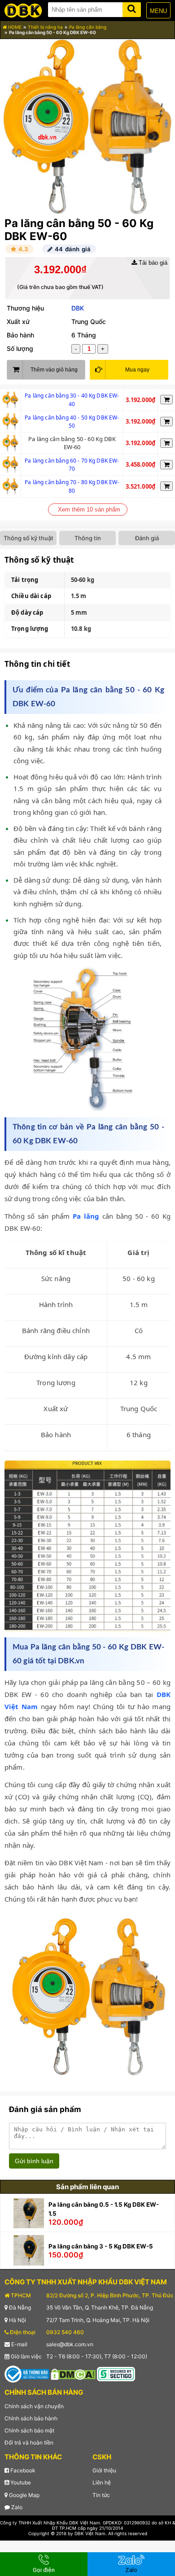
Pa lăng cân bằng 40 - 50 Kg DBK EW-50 (72, 422)
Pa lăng (86, 1216)
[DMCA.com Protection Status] (73, 2374)
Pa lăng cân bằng (88, 27)
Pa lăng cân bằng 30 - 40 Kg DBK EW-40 (72, 400)
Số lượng (20, 348)
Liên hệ (102, 2482)
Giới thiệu (104, 2470)
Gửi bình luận (34, 2161)
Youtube (20, 2482)
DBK (78, 308)
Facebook (22, 2470)
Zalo (16, 2507)
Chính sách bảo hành (31, 2418)
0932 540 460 (65, 2332)
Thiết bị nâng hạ (45, 27)
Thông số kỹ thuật (28, 538)
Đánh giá (147, 538)
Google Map (24, 2495)
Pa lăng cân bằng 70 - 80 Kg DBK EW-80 (72, 486)
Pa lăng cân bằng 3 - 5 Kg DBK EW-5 (101, 2246)
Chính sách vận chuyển (34, 2406)
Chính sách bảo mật (29, 2430)
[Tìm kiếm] (132, 8)
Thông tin (88, 538)
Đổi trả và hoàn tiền (29, 2443)
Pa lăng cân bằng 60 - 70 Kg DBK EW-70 (72, 465)
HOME (14, 27)
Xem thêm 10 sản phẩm (89, 510)
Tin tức (101, 2495)
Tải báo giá (152, 263)
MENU (158, 11)
